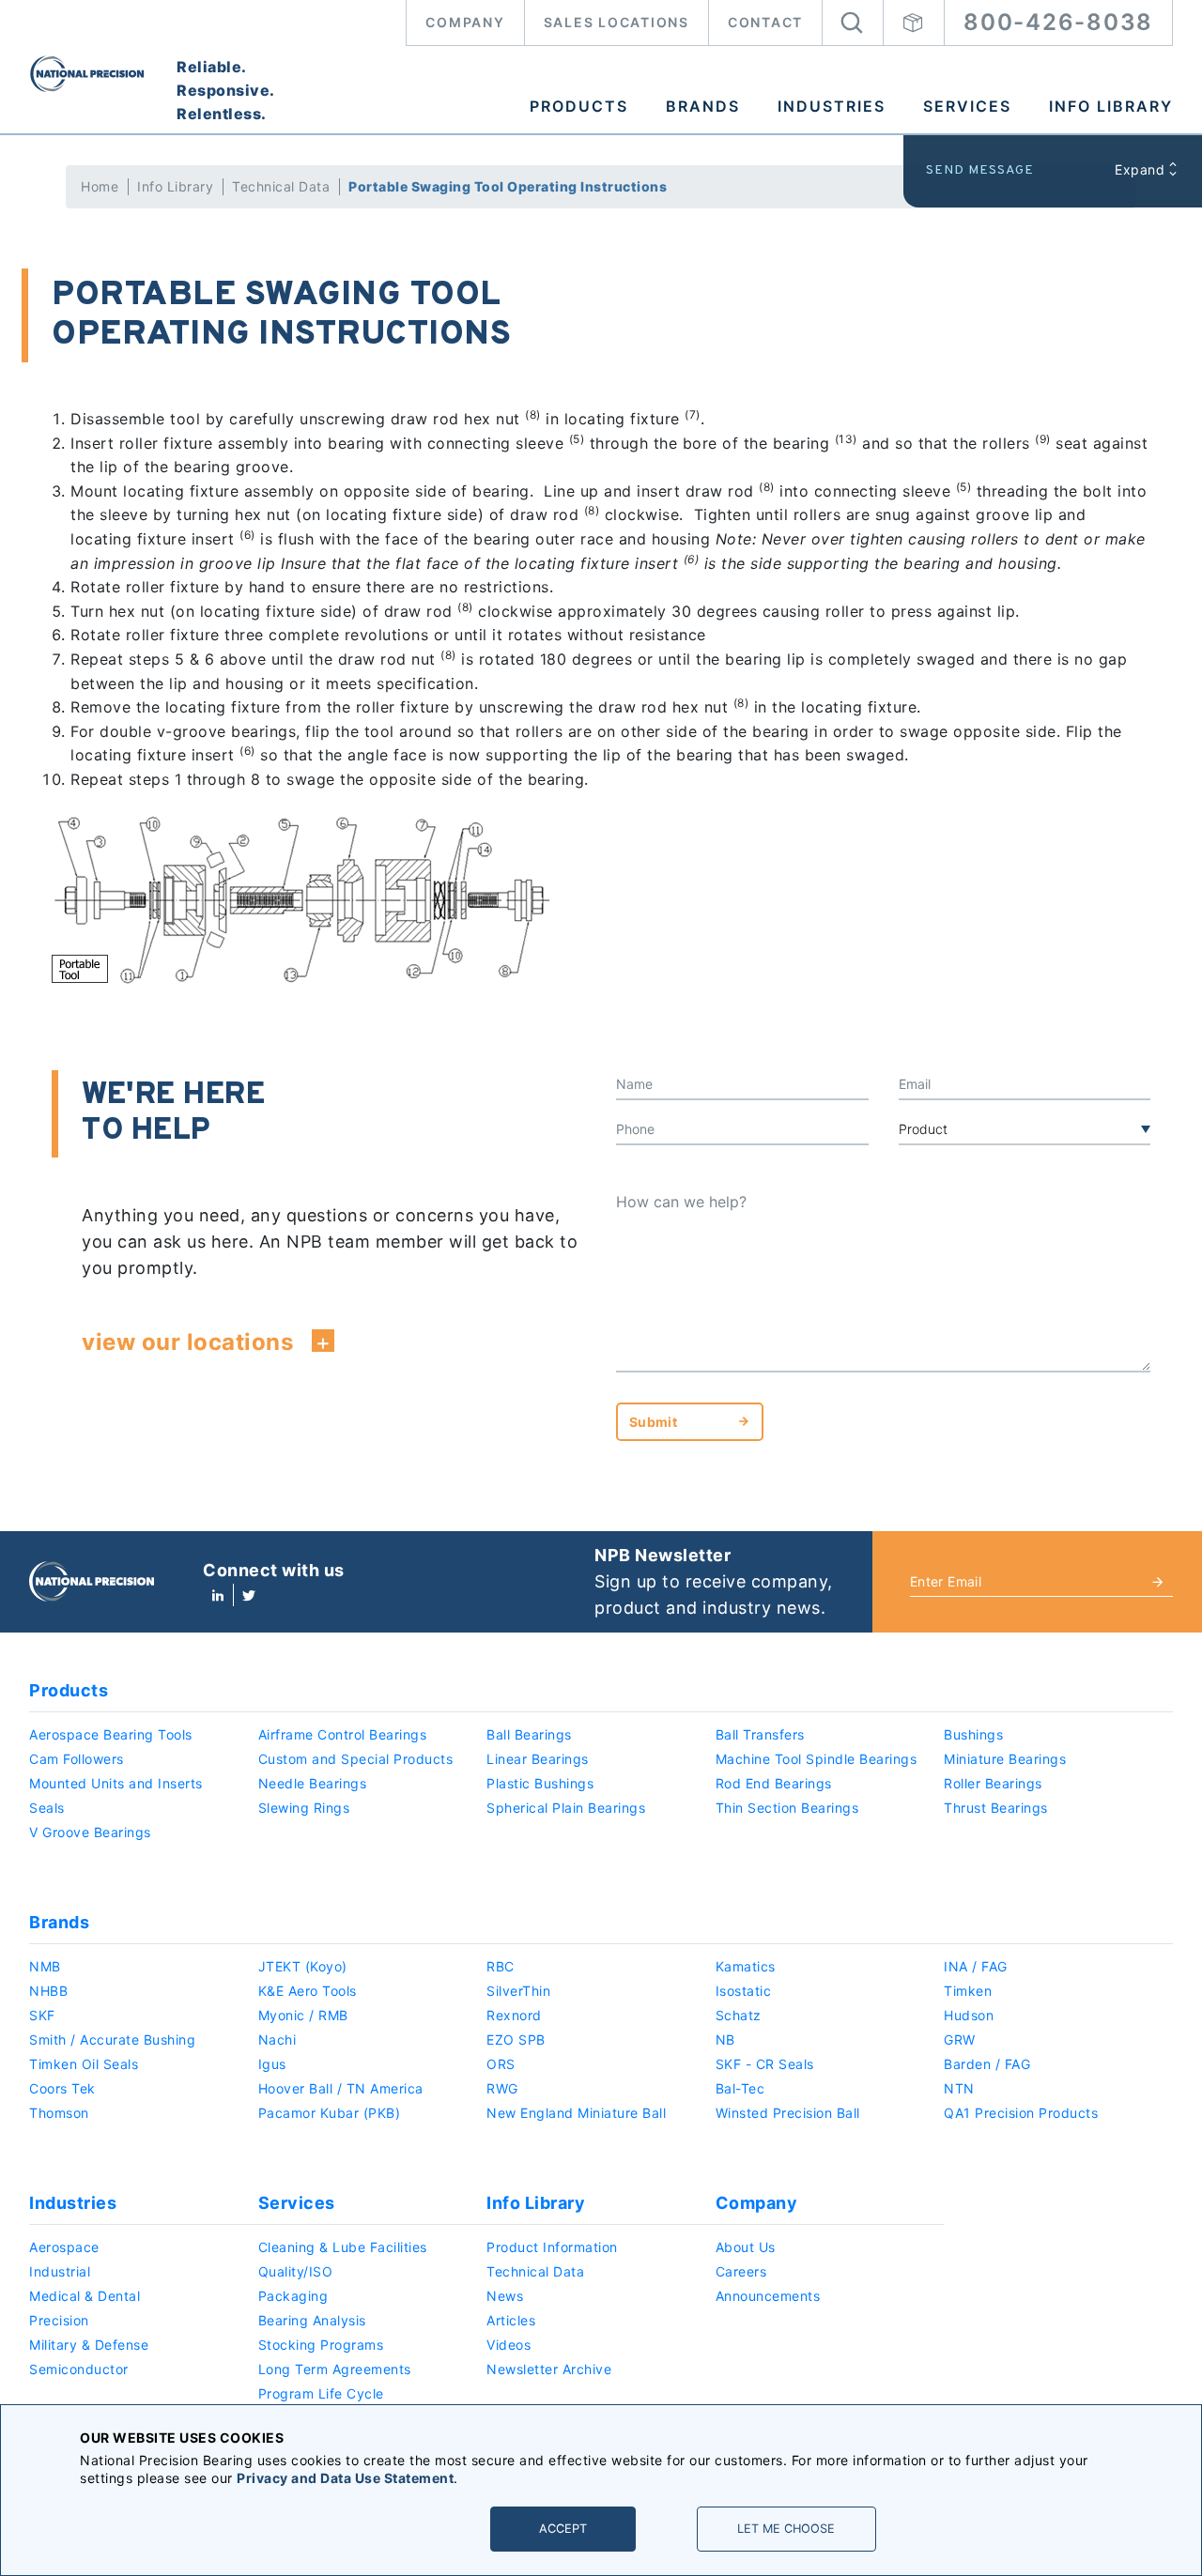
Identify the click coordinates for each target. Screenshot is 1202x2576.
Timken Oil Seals (84, 2064)
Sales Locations (616, 22)
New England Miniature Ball (576, 2113)
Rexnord (514, 2015)
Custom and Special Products (356, 1759)
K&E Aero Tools (308, 1991)
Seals (47, 1808)
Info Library (1111, 106)
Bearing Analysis (312, 2320)
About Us (746, 2247)
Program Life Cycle (321, 2393)
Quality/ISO (296, 2271)
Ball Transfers (760, 1734)
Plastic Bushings (540, 1783)
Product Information (552, 2247)
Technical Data (281, 186)
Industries (832, 106)
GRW (960, 2039)
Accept (563, 2529)
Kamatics (746, 1966)
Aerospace (64, 2247)
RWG (502, 2088)
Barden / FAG (987, 2064)
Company (465, 22)
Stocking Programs (321, 2345)
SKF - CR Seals (765, 2064)
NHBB (48, 1991)
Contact (765, 22)
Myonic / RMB (303, 2015)
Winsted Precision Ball (788, 2113)
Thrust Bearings (996, 1808)
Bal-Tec (740, 2088)
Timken (968, 1991)
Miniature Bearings (1005, 1759)
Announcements (768, 2296)
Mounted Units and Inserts (116, 1783)
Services (967, 106)
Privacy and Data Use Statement (345, 2478)
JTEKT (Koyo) (303, 1966)
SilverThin (518, 1991)
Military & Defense (89, 2345)
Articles (511, 2320)
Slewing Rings (304, 1808)
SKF (42, 2015)
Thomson (59, 2113)
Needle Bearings (313, 1783)
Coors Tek (62, 2088)
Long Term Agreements (335, 2369)
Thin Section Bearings (787, 1808)
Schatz (739, 2015)
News (505, 2296)
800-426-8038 (1058, 22)
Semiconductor (79, 2369)
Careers (741, 2271)
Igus (272, 2064)
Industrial (60, 2271)
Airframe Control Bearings (343, 1734)
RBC (501, 1966)
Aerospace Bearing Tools (111, 1734)
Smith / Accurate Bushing (112, 2039)
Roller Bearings (993, 1783)
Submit (653, 1422)
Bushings (973, 1734)
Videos (509, 2345)
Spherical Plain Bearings (566, 1808)
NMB (45, 1966)
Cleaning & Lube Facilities (343, 2247)
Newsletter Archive (549, 2369)
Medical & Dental (85, 2296)
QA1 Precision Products (1021, 2113)
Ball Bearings (529, 1734)
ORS (501, 2064)
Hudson (969, 2015)
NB (725, 2039)
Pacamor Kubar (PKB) (330, 2113)
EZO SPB (516, 2039)
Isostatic (744, 1991)
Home (100, 186)
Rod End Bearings (774, 1783)
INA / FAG (976, 1966)
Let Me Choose (786, 2529)
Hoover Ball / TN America (341, 2088)
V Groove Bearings (90, 1832)
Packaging (293, 2296)
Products (579, 106)
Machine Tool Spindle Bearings (817, 1759)
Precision (59, 2320)
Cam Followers (77, 1759)
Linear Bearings (538, 1759)
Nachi (277, 2039)
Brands (703, 106)
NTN (959, 2088)
